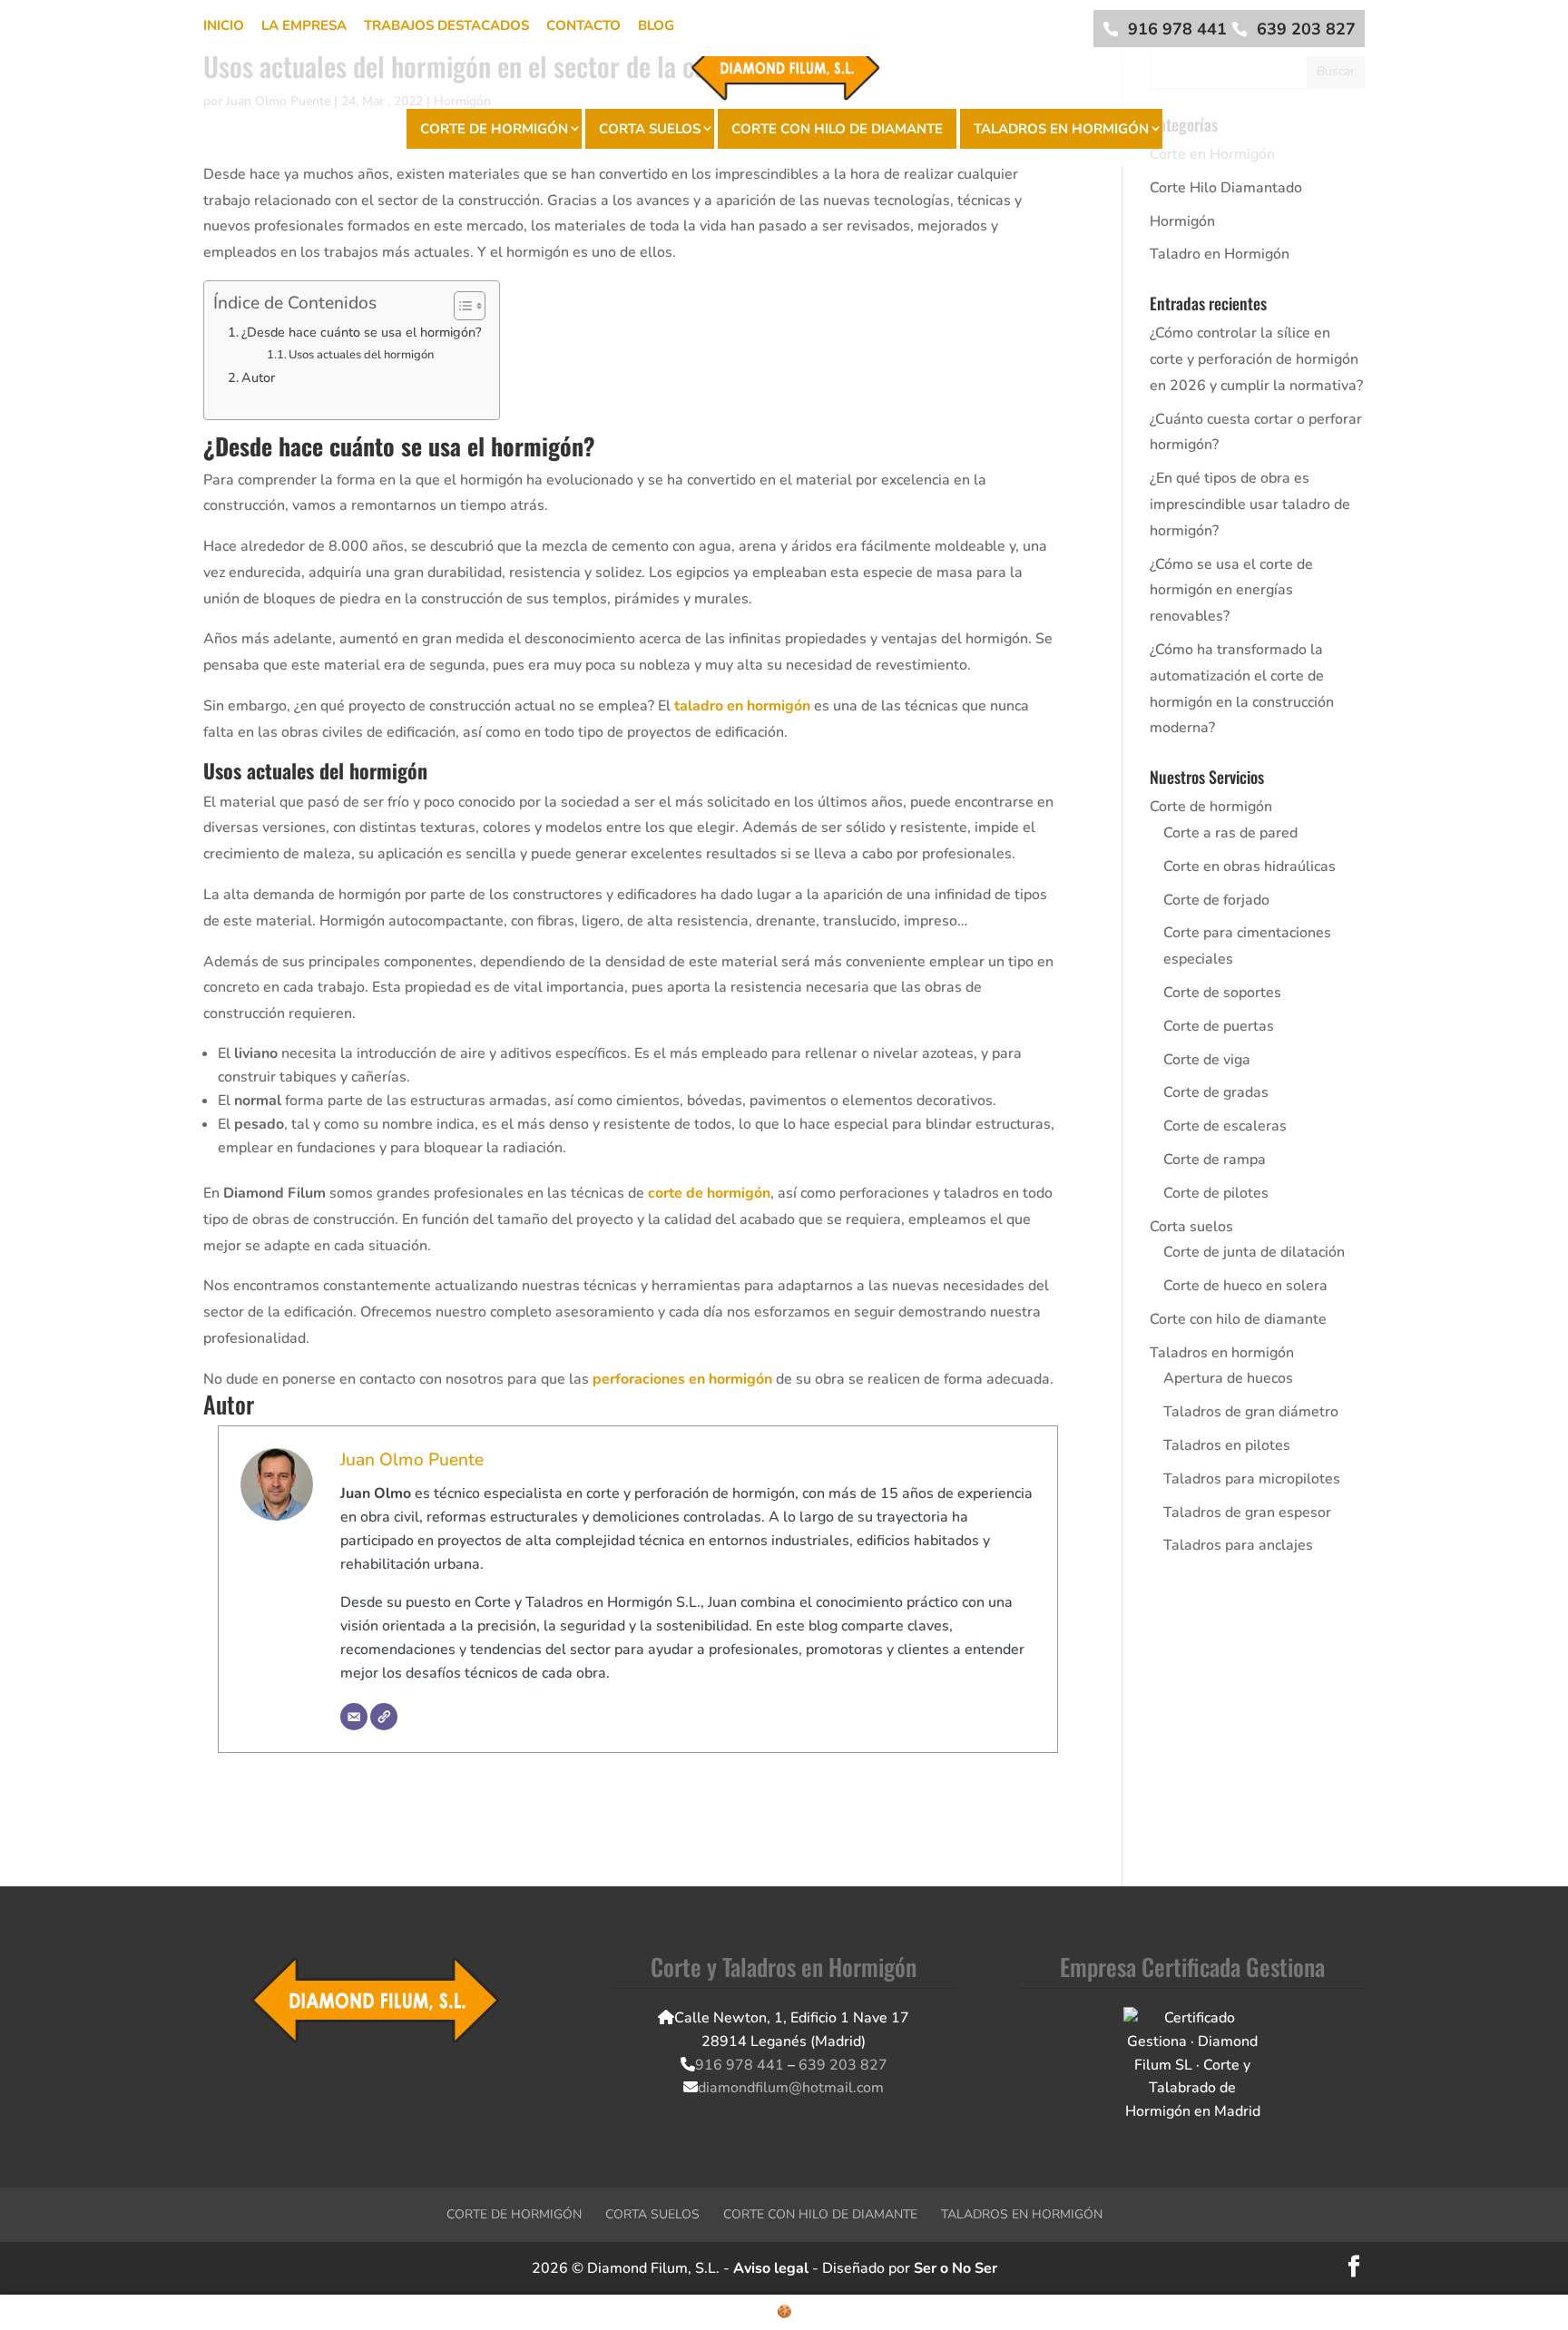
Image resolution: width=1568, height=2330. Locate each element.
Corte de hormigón (494, 129)
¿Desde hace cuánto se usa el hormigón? (361, 332)
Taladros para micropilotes (1252, 1479)
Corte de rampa (1215, 1160)
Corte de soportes (1222, 993)
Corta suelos (650, 129)
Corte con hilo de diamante (837, 129)
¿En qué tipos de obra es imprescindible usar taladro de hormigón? (1250, 504)
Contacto (583, 25)
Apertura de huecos (1228, 1378)
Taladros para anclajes (1238, 1545)
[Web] (384, 1717)
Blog (656, 25)
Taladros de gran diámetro (1251, 1412)
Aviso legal (771, 2268)
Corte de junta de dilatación (1254, 1252)
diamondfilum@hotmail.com (791, 2088)
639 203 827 (1306, 29)
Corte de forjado (1216, 900)
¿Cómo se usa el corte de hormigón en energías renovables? (1231, 591)
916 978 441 (1177, 29)
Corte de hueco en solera (1245, 1286)
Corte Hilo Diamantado (1226, 188)
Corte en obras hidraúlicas (1249, 866)
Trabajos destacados (446, 25)
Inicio (224, 25)
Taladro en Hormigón (1220, 254)
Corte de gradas (1216, 1092)
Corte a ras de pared (1230, 833)
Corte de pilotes (1216, 1193)
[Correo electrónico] (354, 1717)
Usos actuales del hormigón (361, 355)
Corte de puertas (1219, 1026)
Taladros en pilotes (1227, 1445)
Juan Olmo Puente (412, 1460)
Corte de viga (1207, 1060)
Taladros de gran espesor (1247, 1513)
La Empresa (304, 25)
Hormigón (1182, 221)
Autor (258, 377)
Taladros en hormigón (1061, 129)
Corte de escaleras (1225, 1126)
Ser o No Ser (955, 2268)
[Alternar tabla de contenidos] (461, 306)
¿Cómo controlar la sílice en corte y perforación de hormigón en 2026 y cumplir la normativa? (1256, 359)
